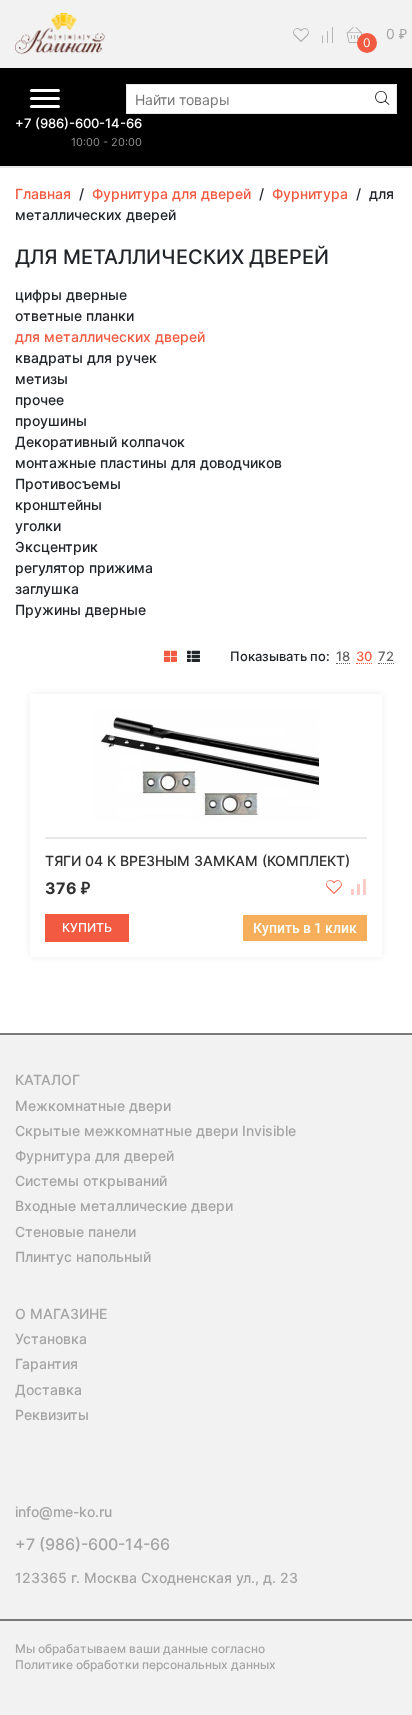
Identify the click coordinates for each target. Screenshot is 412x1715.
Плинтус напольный (83, 1256)
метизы (41, 378)
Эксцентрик (56, 546)
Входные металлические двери (124, 1205)
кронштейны (58, 504)
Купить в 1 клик (305, 928)
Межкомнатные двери (93, 1105)
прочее (39, 399)
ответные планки (74, 315)
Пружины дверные (80, 609)
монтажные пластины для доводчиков (148, 462)
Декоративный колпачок (100, 441)
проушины (51, 420)
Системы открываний (91, 1180)
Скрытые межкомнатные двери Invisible (155, 1130)
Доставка (48, 1389)
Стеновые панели (75, 1231)
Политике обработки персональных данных (145, 1664)
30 (364, 657)
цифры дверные (71, 294)
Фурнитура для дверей (94, 1155)
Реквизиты (52, 1414)
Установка (51, 1338)
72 (386, 657)
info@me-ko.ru (63, 1511)
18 (343, 657)
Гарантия (46, 1363)
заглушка (47, 588)
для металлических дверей (110, 336)
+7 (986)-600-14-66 (78, 123)
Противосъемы (68, 483)
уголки (38, 525)
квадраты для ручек (86, 357)
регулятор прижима (84, 567)
